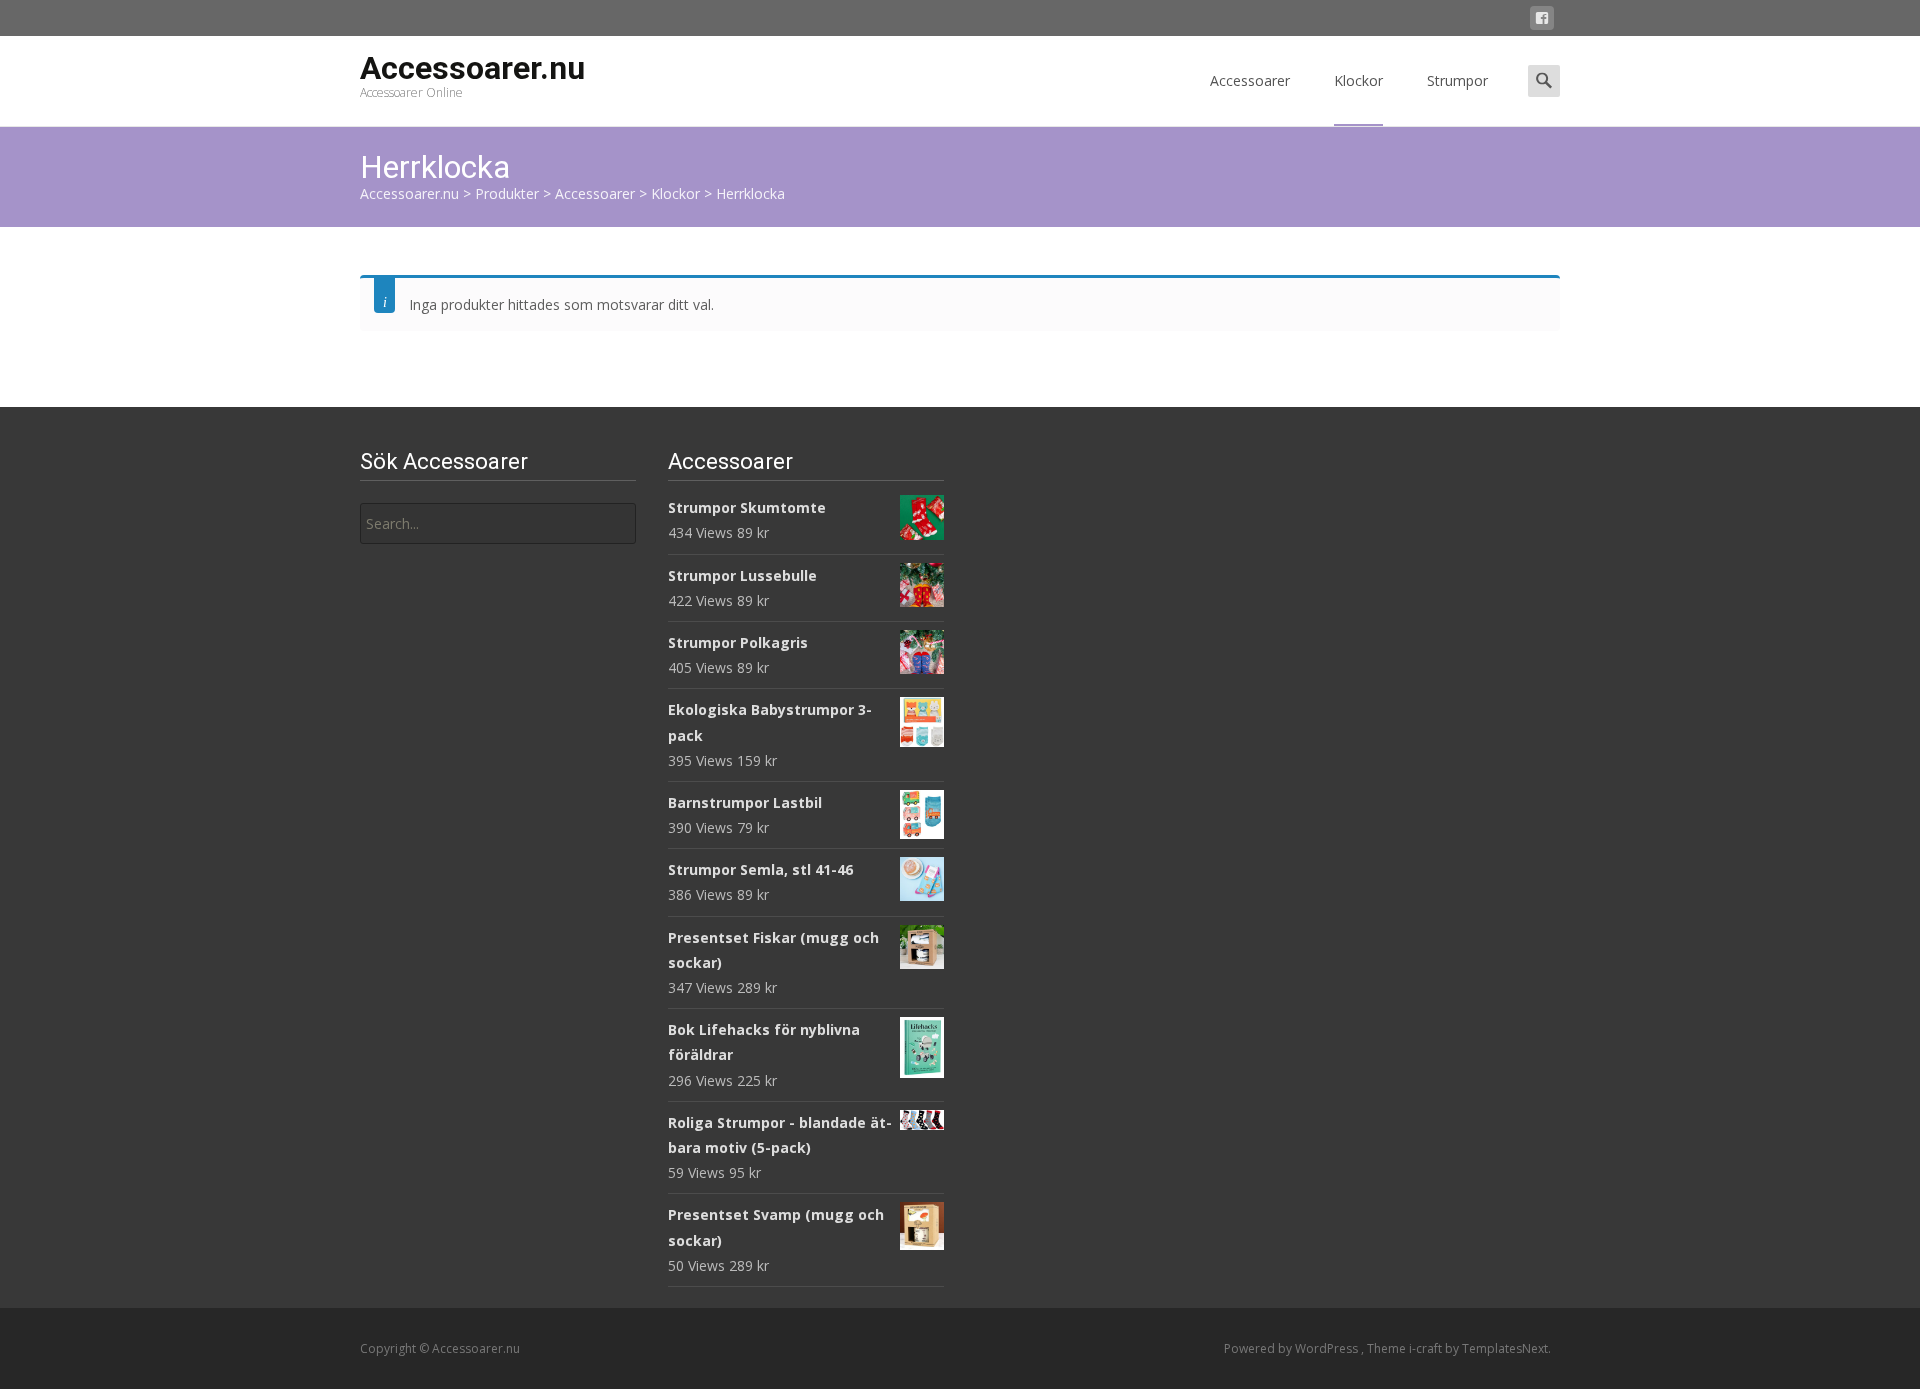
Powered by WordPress (1292, 1348)
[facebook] (1542, 21)
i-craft (1427, 1348)
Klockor (1358, 80)
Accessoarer (1250, 80)
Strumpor (1457, 80)
